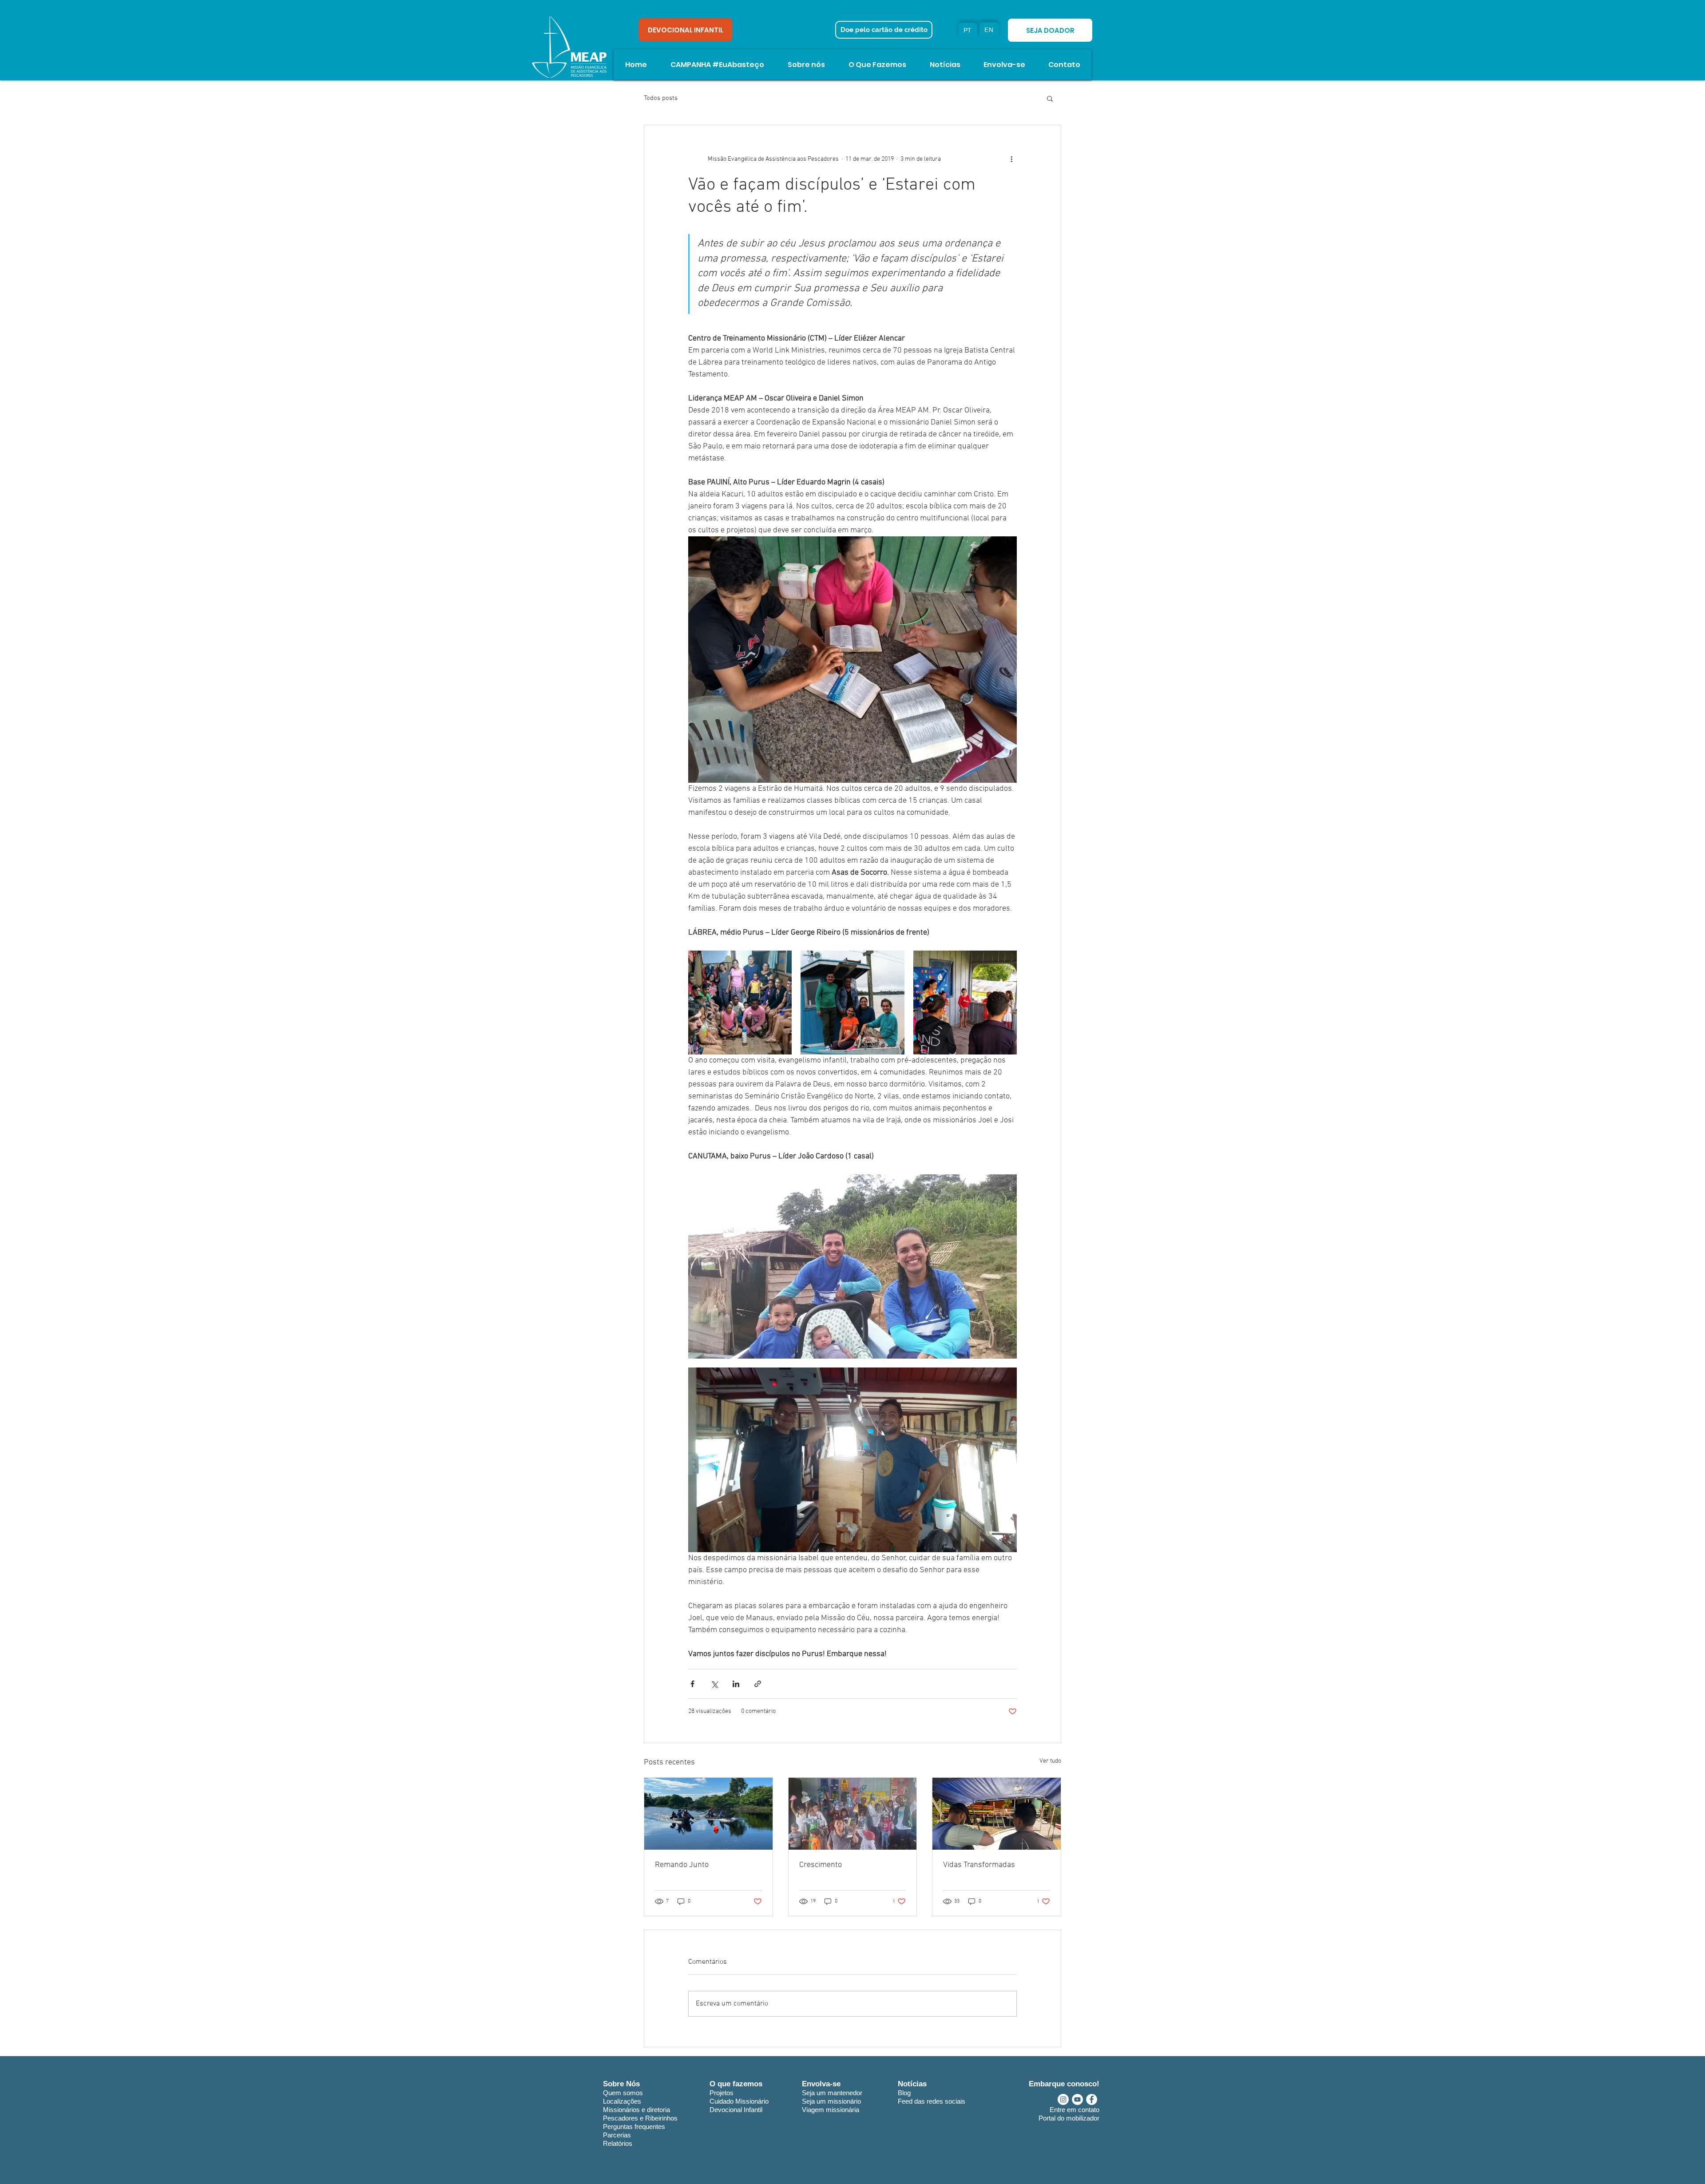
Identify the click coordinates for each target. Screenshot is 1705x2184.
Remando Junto (682, 1865)
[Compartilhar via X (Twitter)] (714, 1684)
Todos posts (661, 98)
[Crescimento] (853, 1814)
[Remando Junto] (708, 1814)
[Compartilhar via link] (758, 1684)
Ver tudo (1050, 1761)
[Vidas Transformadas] (997, 1814)
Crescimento (821, 1865)
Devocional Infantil (736, 2110)
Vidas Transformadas (979, 1865)
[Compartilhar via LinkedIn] (736, 1684)
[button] (1050, 98)
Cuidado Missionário (739, 2101)
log (906, 2093)
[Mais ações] (1011, 159)
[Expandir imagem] (740, 1002)
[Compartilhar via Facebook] (692, 1684)
